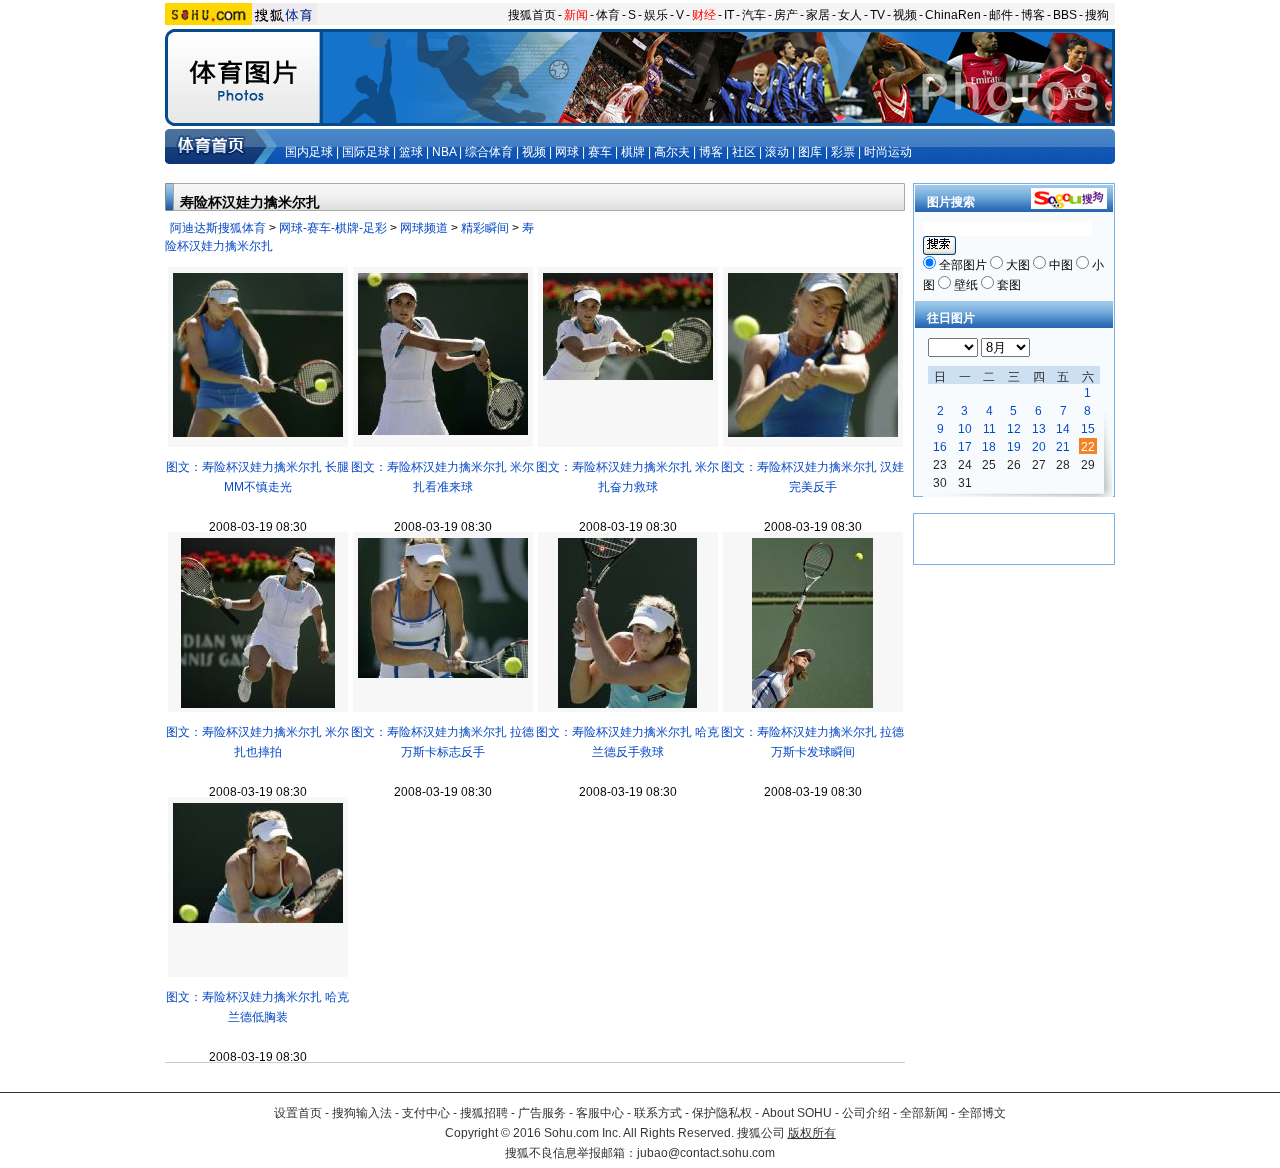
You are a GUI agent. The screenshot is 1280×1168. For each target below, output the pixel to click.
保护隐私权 (722, 1113)
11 (989, 429)
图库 (810, 152)
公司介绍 (866, 1113)
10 (965, 429)
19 (1014, 447)
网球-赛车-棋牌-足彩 (333, 228)
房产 (786, 15)
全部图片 (963, 265)
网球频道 (424, 228)
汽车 (754, 15)
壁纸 (966, 285)
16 (940, 447)
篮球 (411, 152)
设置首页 (298, 1113)
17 (965, 447)
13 (1039, 429)
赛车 (600, 152)
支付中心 (426, 1113)
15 (1088, 429)
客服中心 (600, 1113)
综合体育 (489, 152)
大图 (1018, 265)
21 (1063, 447)
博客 (1033, 15)
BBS (1065, 15)
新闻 (576, 15)
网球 (567, 152)
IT (729, 15)
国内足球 (309, 152)
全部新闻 (924, 1113)
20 (1039, 447)
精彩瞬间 (485, 228)
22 (1088, 447)
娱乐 (656, 15)
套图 (1009, 285)
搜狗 (1097, 15)
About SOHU (797, 1113)
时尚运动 (888, 152)
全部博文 (982, 1113)
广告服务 (542, 1113)
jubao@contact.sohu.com (706, 1153)
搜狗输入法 (362, 1113)
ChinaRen (953, 15)
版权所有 (812, 1133)
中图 (1061, 265)
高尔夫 (672, 152)
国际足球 (366, 152)
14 (1063, 429)
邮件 (1001, 15)
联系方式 (658, 1113)
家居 (818, 15)
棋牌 (633, 152)
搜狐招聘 (484, 1113)
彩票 (843, 152)
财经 (704, 15)
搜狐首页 (532, 15)
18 (989, 447)
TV (877, 15)
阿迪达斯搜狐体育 (218, 228)
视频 (905, 15)
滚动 (777, 152)
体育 (608, 15)
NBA (444, 152)
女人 (850, 15)
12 (1014, 429)
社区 (744, 152)
